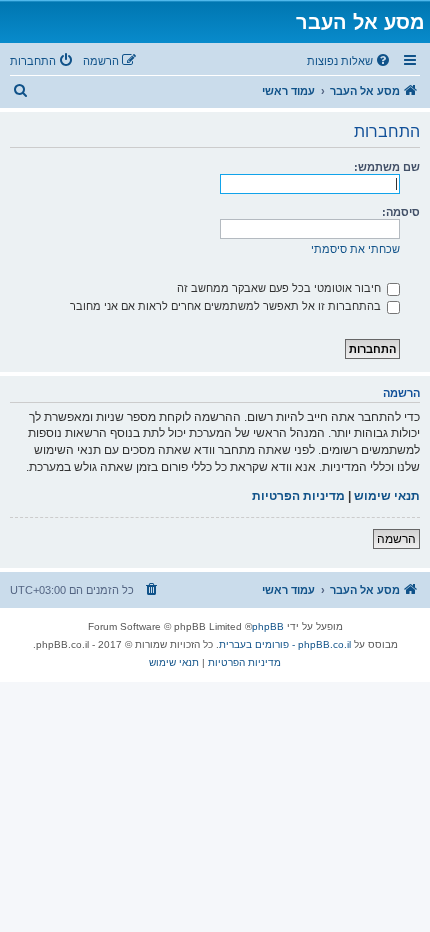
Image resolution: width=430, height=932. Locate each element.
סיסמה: (401, 212)
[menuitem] (350, 61)
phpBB (268, 626)
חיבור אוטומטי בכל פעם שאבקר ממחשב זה (280, 288)
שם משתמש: (387, 167)
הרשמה (396, 539)
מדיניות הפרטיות (298, 496)
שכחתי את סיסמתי (355, 249)
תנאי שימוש (387, 496)
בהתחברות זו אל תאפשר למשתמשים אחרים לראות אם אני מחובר (227, 306)
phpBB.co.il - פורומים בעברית (285, 644)
